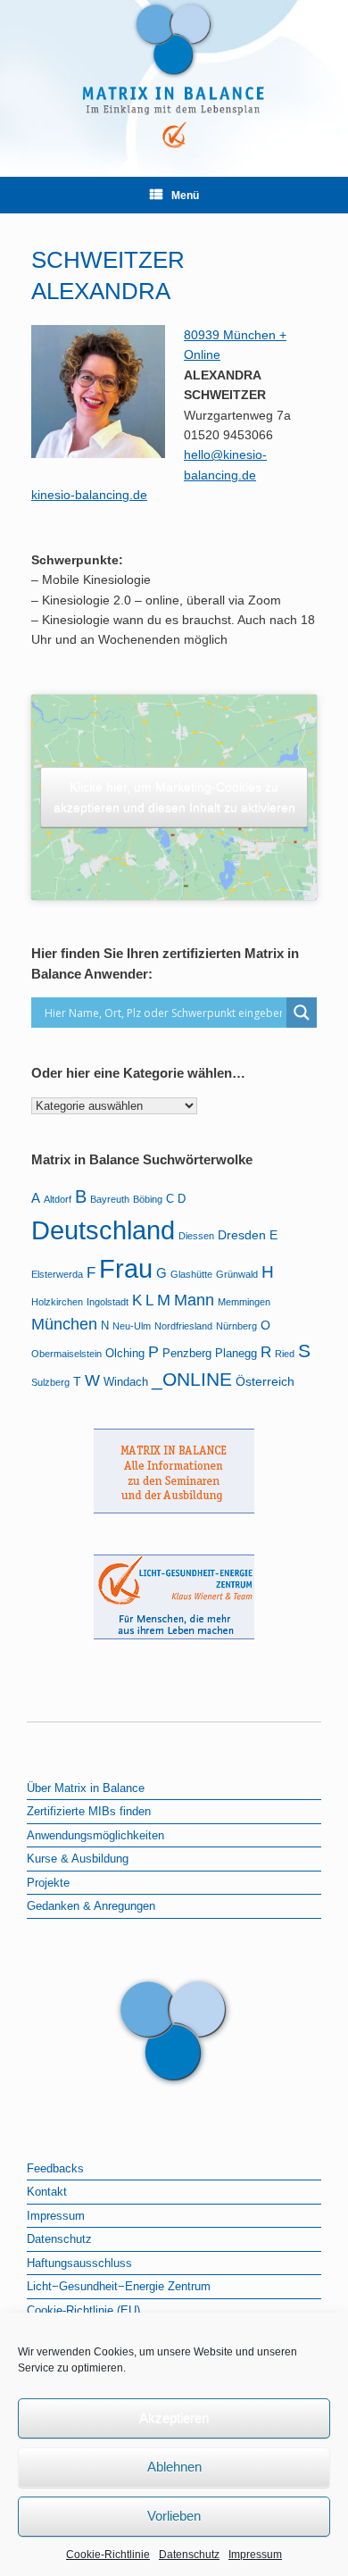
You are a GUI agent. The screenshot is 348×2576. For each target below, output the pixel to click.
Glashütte (191, 1274)
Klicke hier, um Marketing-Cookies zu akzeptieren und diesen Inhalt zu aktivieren (174, 797)
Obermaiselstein (66, 1354)
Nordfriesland (183, 1326)
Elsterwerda (57, 1274)
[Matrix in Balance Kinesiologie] (174, 75)
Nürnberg (236, 1326)
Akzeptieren (174, 2418)
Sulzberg (50, 1382)
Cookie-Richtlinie (108, 2555)
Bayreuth (110, 1199)
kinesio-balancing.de (89, 495)
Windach (126, 1382)
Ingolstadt (108, 1302)
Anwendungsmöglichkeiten (95, 1835)
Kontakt (47, 2192)
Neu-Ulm (132, 1326)
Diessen (196, 1236)
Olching (125, 1354)
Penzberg (187, 1354)
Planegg (236, 1354)
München (64, 1324)
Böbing (148, 1199)
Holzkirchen (57, 1302)
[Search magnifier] (302, 1013)
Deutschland (103, 1230)
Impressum (255, 2555)
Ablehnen (174, 2467)
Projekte (48, 1883)
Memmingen (244, 1302)
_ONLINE (192, 1379)
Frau (126, 1269)
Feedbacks (55, 2168)
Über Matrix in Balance (86, 1788)
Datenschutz (189, 2555)
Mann (194, 1300)
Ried (285, 1354)
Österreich (265, 1381)
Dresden (242, 1235)
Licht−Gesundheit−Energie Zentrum (119, 2286)
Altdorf (58, 1199)
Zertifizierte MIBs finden (89, 1811)
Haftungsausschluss (79, 2263)
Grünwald (237, 1274)
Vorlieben (174, 2516)
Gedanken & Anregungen (91, 1906)
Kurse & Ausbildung (78, 1859)
